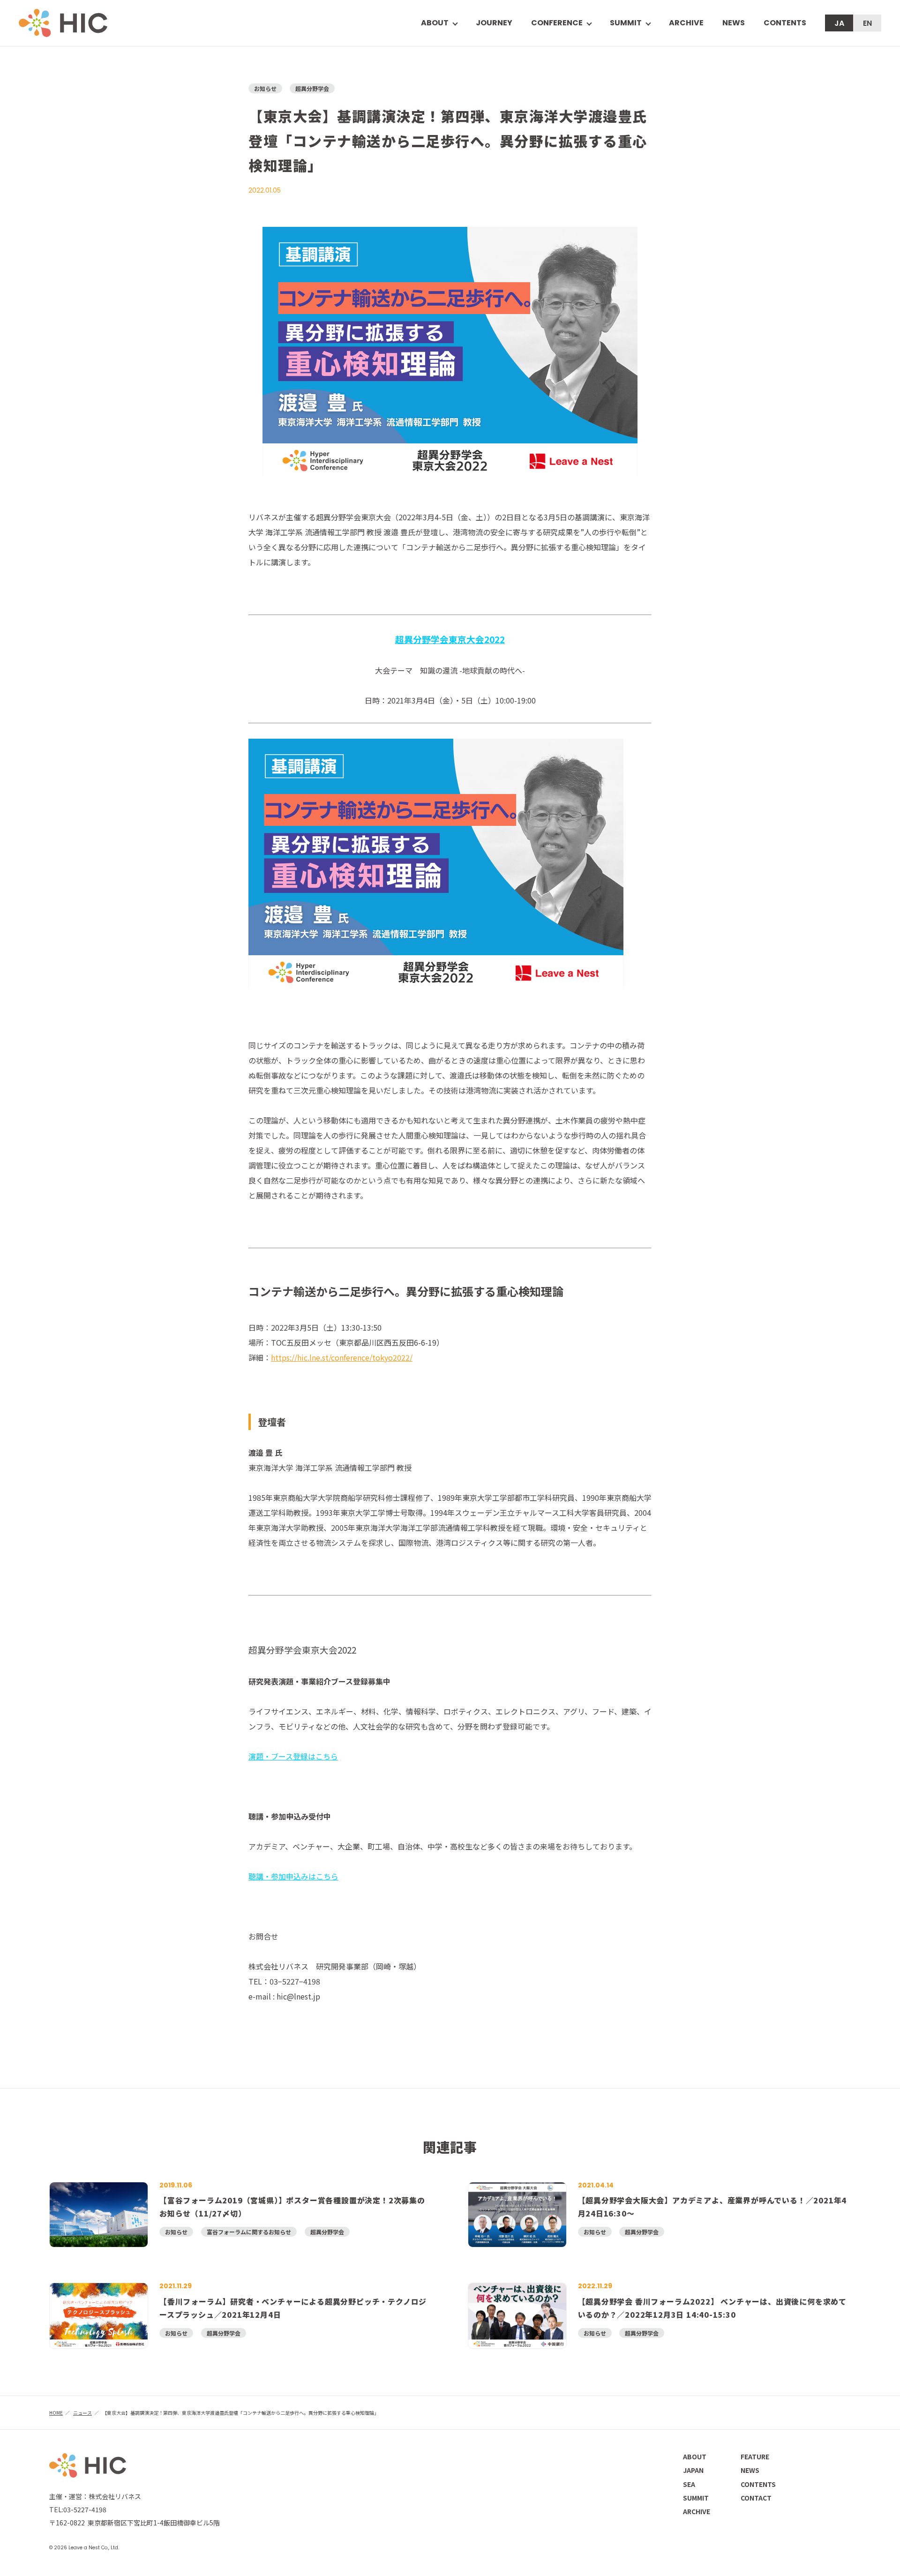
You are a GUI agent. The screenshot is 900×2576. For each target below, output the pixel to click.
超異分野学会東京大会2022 (450, 639)
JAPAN (693, 2470)
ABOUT (695, 2456)
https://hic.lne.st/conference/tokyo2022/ (342, 1357)
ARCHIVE (686, 23)
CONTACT (756, 2498)
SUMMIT (626, 23)
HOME (56, 2413)
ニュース (82, 2413)
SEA (689, 2484)
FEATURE (755, 2456)
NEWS (734, 23)
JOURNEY (494, 23)
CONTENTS (785, 23)
